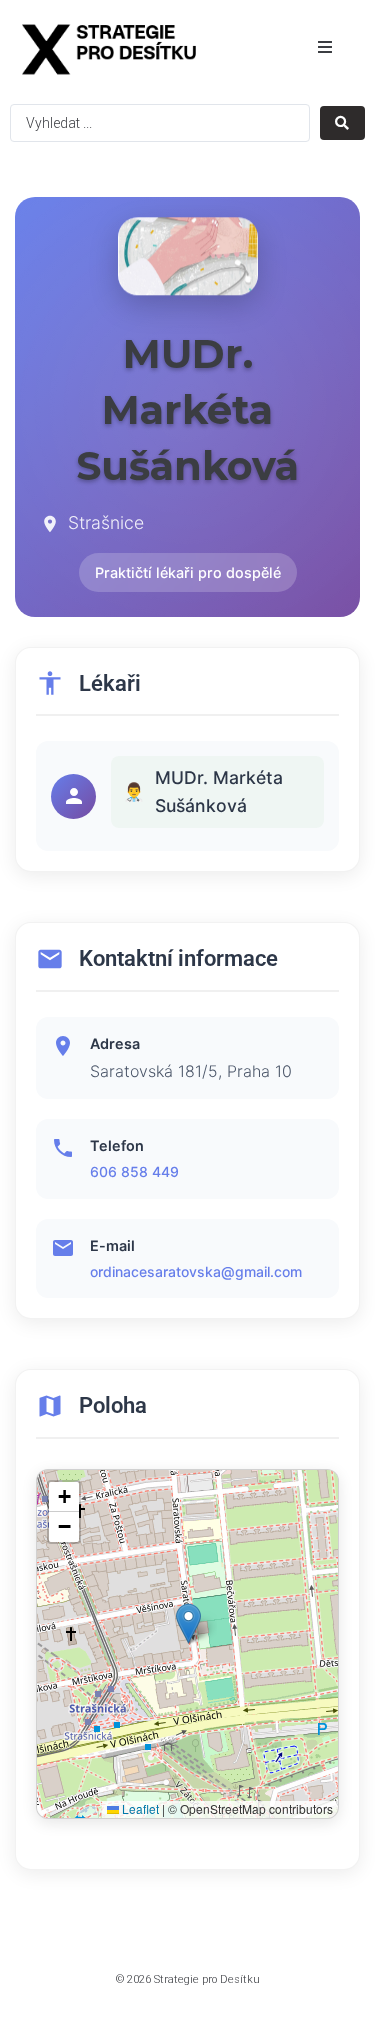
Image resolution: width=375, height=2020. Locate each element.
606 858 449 (134, 1171)
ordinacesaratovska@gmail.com (196, 1271)
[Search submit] (342, 123)
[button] (325, 47)
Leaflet (139, 1808)
